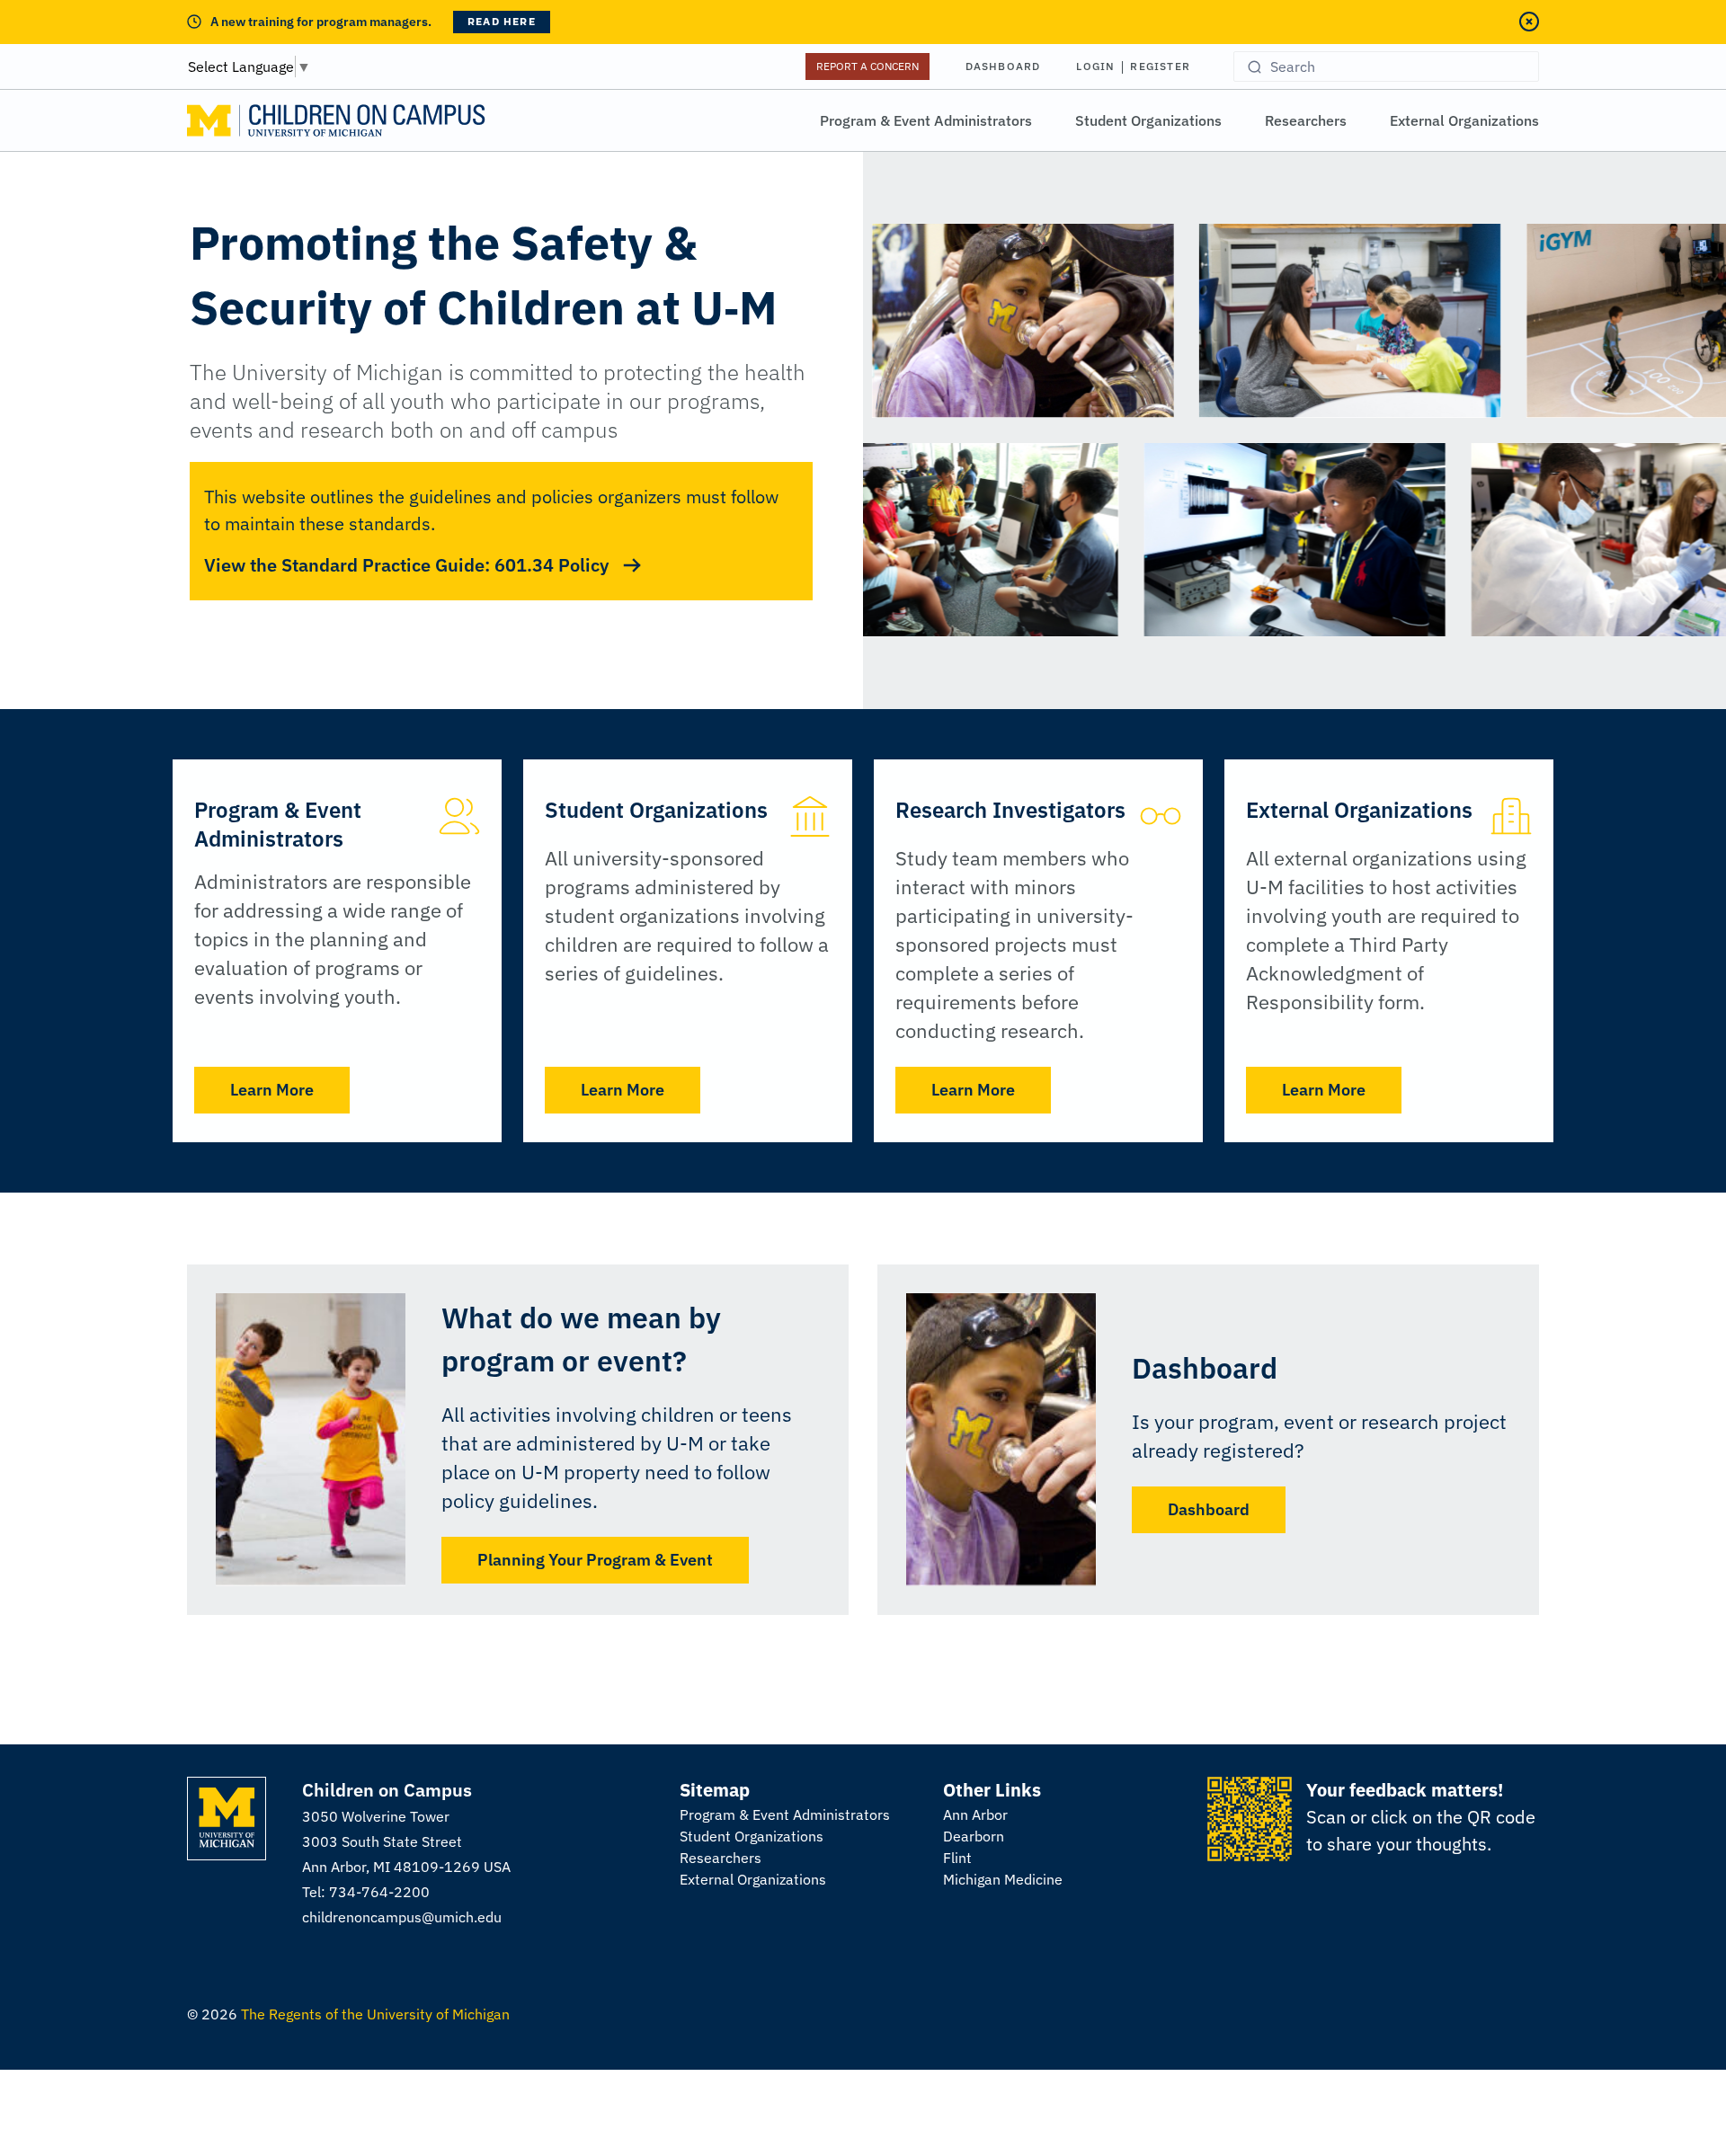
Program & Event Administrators (926, 120)
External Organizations (1464, 120)
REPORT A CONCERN (867, 66)
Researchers (1306, 120)
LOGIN (1095, 66)
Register (1160, 66)
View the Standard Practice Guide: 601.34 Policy (406, 565)
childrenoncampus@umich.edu (402, 1917)
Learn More (272, 1090)
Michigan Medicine (1003, 1879)
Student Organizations (1148, 120)
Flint (957, 1858)
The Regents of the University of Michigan (375, 2014)
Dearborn (974, 1836)
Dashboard (1003, 66)
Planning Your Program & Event (595, 1560)
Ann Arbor (975, 1814)
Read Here (502, 21)
